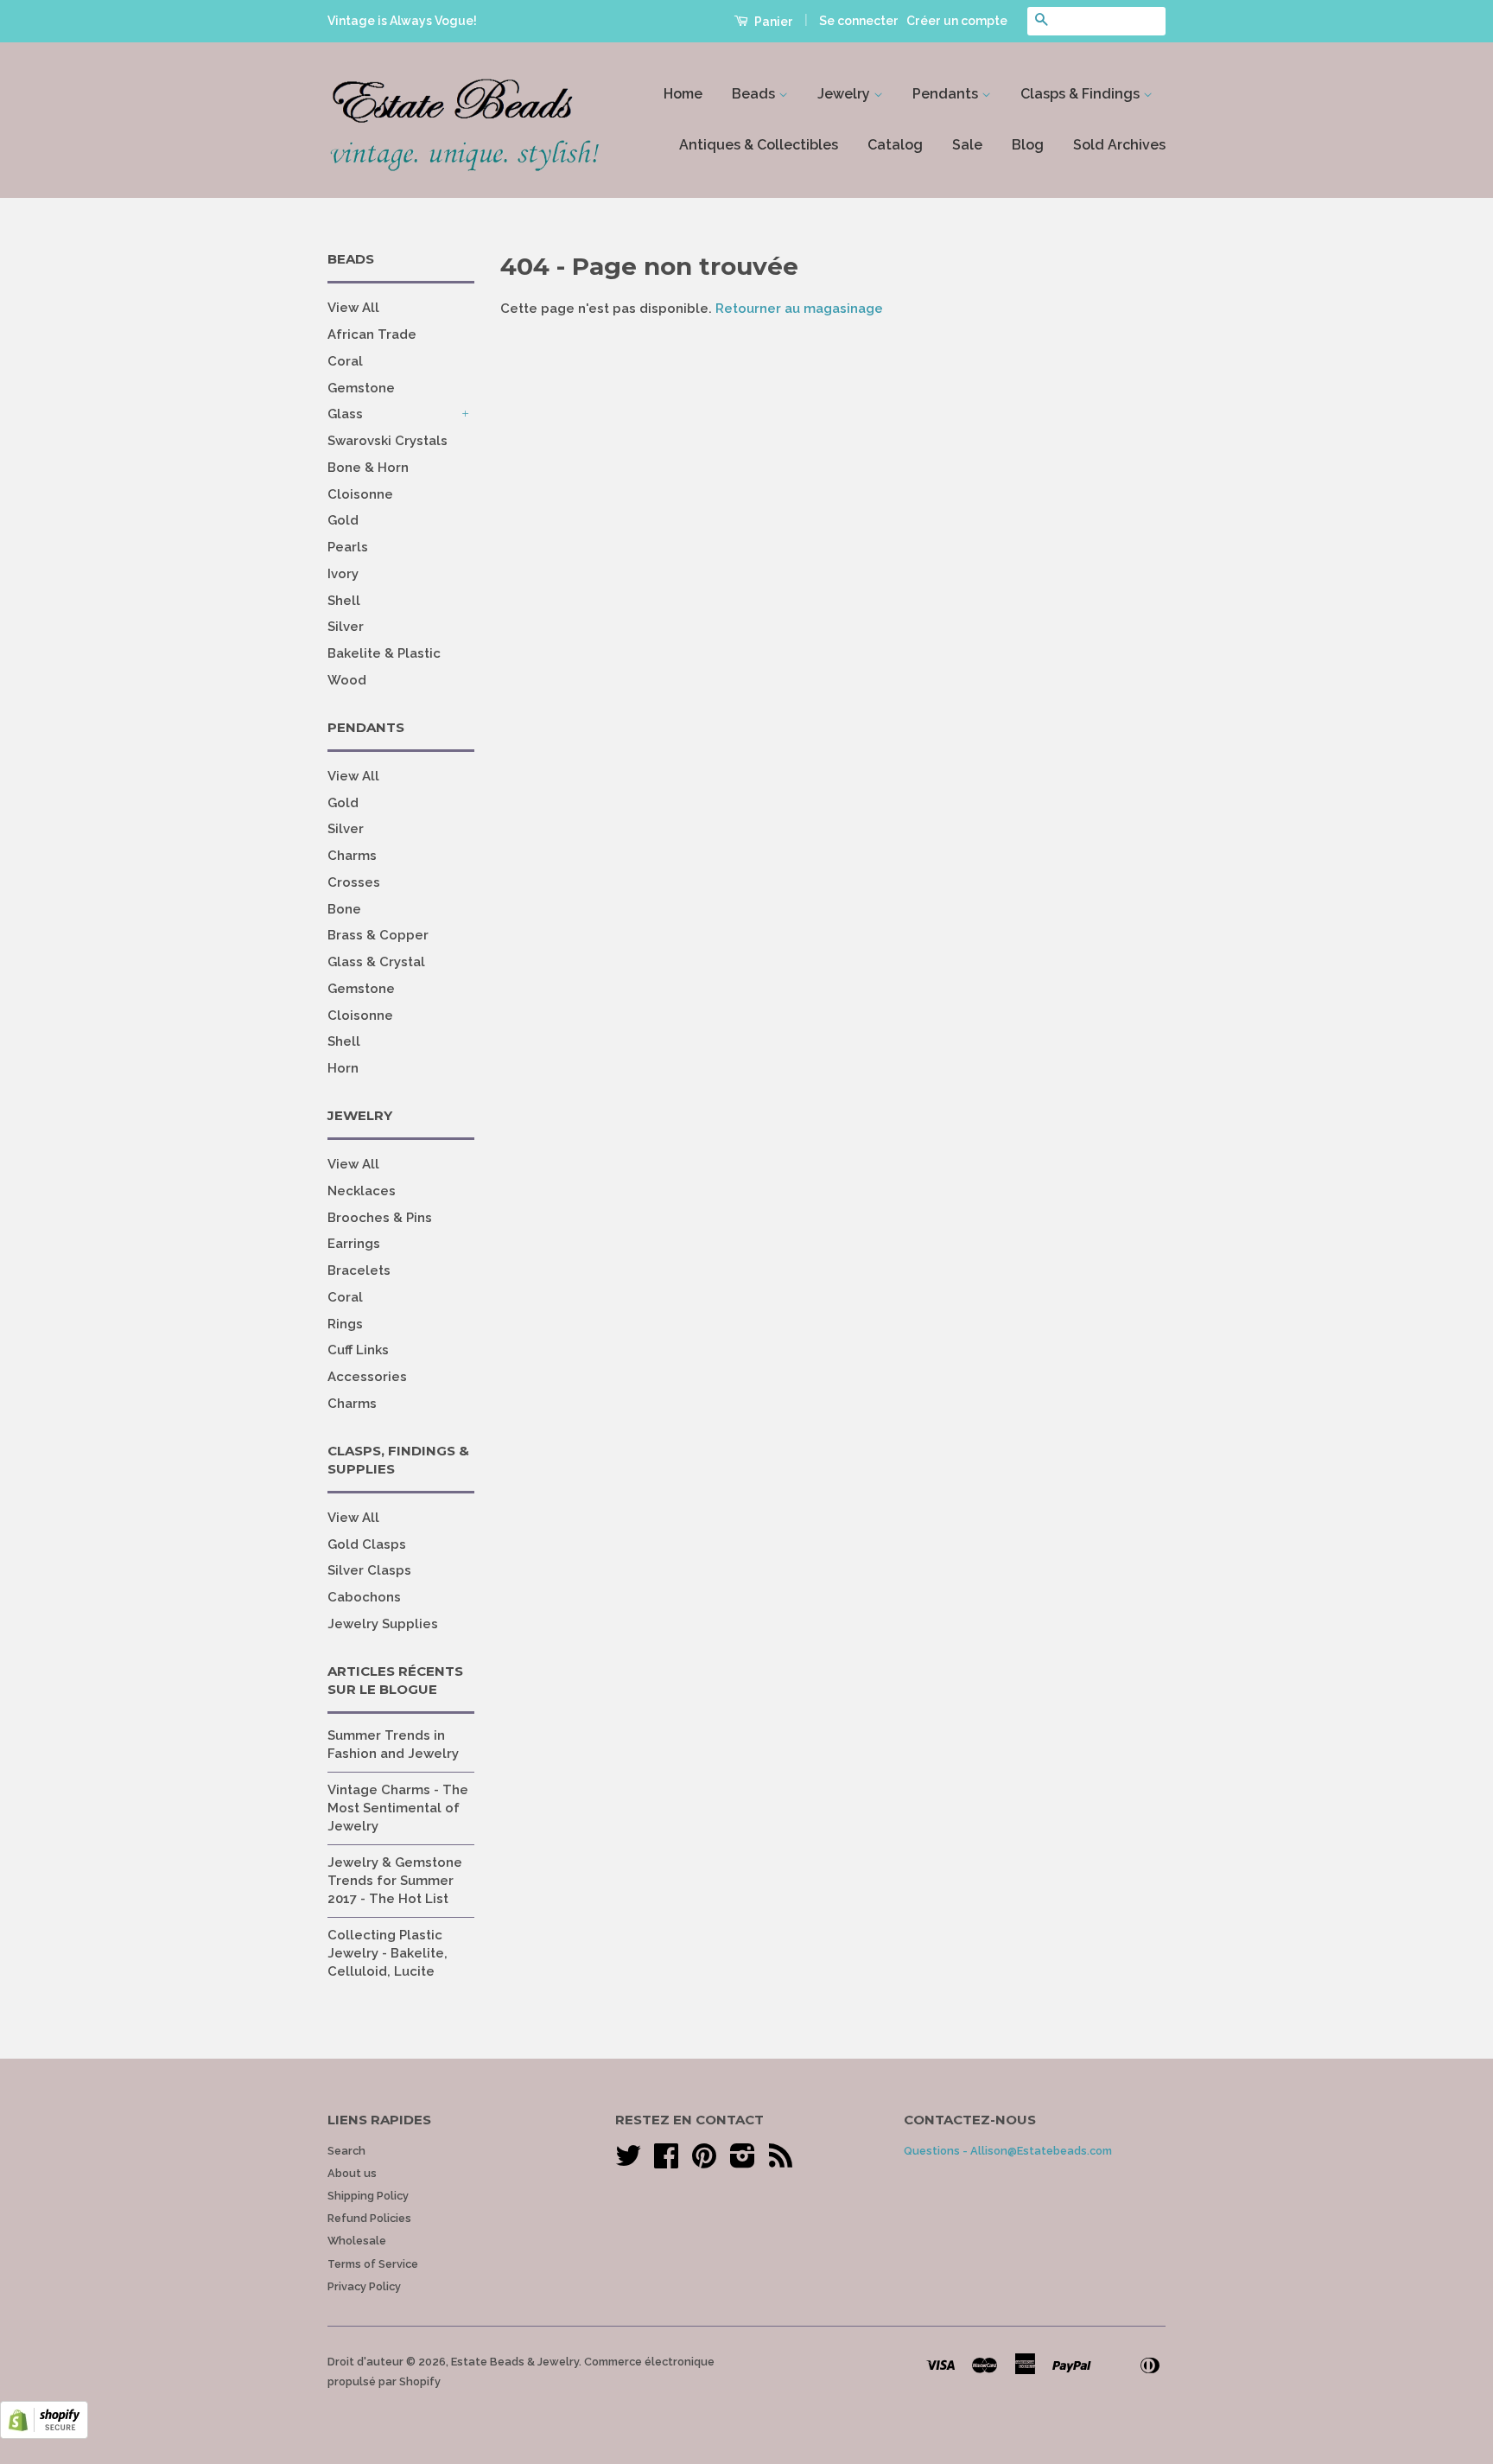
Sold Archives (1119, 145)
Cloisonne (360, 494)
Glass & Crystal (376, 962)
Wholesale (357, 2241)
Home (683, 94)
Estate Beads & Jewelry (515, 2362)
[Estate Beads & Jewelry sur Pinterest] (704, 2162)
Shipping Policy (368, 2196)
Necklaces (362, 1191)
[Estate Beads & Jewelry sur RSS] (781, 2162)
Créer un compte (957, 21)
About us (352, 2173)
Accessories (367, 1377)
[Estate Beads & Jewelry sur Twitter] (628, 2162)
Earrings (354, 1244)
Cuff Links (358, 1350)
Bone (344, 909)
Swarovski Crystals (388, 441)
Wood (347, 680)
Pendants (947, 94)
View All (353, 308)
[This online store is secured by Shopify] (44, 2435)
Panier (772, 22)
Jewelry (845, 94)
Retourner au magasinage (799, 309)
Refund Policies (369, 2218)
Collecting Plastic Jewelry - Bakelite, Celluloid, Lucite (388, 1953)
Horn (343, 1068)
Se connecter (859, 21)
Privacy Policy (364, 2286)
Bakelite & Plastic (384, 653)
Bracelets (359, 1270)
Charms (352, 856)
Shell (344, 601)
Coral (345, 361)
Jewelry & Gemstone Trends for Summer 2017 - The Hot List (395, 1881)
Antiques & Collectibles (759, 145)
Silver (346, 627)
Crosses (354, 882)
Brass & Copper (378, 935)
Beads (755, 94)
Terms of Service (373, 2264)
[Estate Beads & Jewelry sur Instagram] (743, 2162)
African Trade (372, 334)
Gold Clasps (367, 1544)
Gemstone (361, 388)
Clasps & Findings (1082, 94)
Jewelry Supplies (383, 1624)
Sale (967, 145)
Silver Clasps (369, 1570)
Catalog (895, 145)
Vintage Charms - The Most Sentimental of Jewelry (398, 1808)
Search (346, 2151)
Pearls (348, 547)
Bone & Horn (368, 468)
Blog (1028, 145)
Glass (345, 414)
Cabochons (364, 1597)
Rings (345, 1324)
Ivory (343, 574)
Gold (343, 520)
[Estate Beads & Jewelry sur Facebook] (666, 2162)
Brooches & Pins (380, 1218)
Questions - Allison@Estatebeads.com (1008, 2151)
